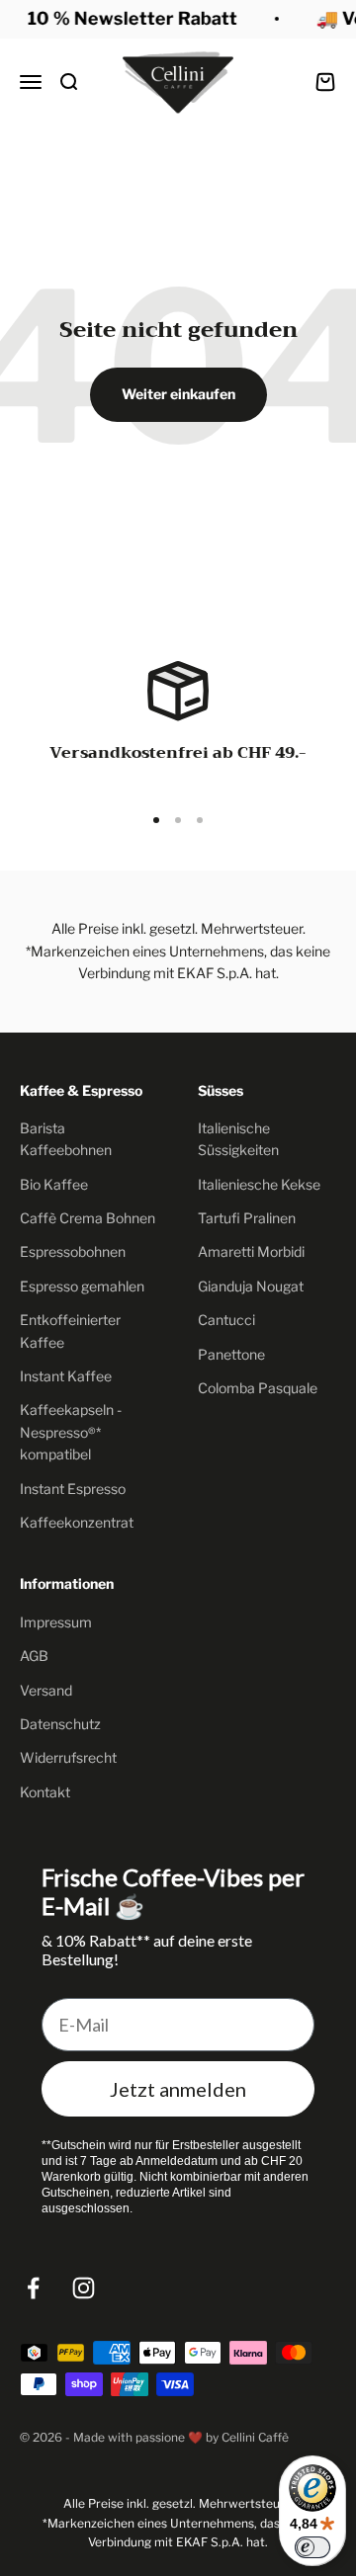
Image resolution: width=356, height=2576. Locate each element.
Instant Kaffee (66, 1376)
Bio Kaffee (54, 1184)
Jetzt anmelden (178, 2089)
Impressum (56, 1622)
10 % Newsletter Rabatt (131, 18)
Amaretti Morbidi (251, 1251)
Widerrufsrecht (68, 1757)
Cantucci (226, 1320)
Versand (46, 1690)
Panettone (231, 1354)
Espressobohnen (73, 1251)
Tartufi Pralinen (247, 1218)
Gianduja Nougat (251, 1286)
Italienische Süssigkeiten (238, 1139)
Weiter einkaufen (178, 394)
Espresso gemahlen (82, 1286)
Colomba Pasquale (258, 1388)
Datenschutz (60, 1724)
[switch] (312, 2547)
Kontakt (45, 1792)
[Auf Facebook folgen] (33, 2288)
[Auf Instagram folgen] (84, 2288)
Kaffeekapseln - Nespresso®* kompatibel (71, 1432)
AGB (34, 1656)
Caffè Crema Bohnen (88, 1218)
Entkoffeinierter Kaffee (70, 1330)
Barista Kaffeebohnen (66, 1139)
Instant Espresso (73, 1489)
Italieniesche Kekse (259, 1184)
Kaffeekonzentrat (77, 1522)
